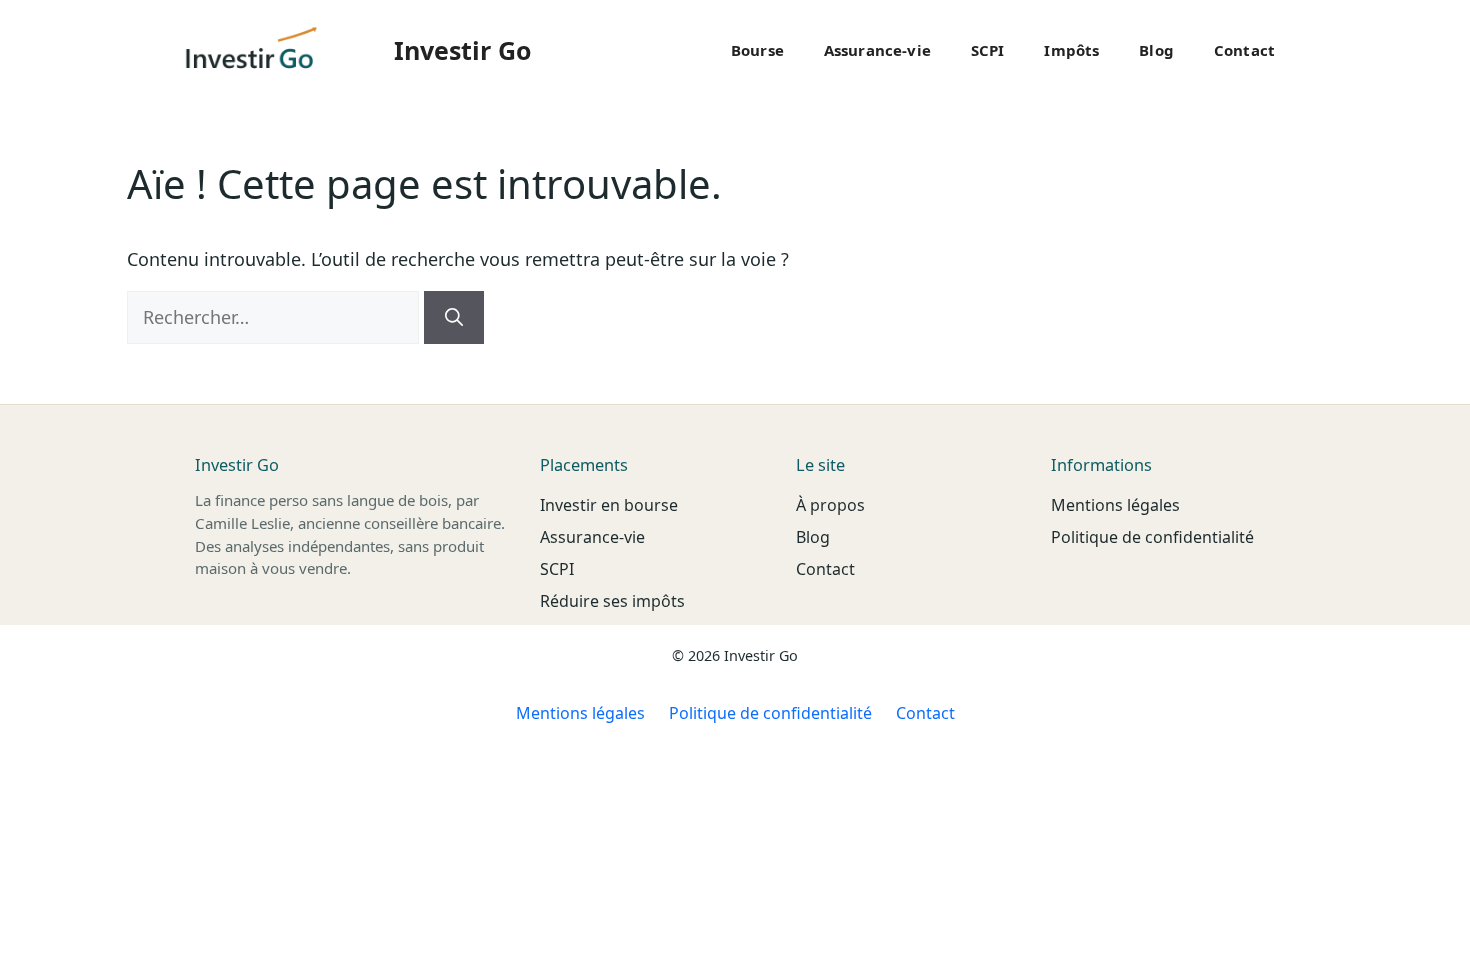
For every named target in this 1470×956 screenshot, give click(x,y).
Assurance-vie (877, 50)
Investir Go (462, 50)
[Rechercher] (454, 317)
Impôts (1071, 50)
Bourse (757, 50)
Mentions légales (1115, 505)
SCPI (988, 50)
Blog (1156, 50)
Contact (1244, 50)
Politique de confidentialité (1152, 537)
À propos (830, 505)
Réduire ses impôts (612, 601)
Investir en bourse (609, 505)
